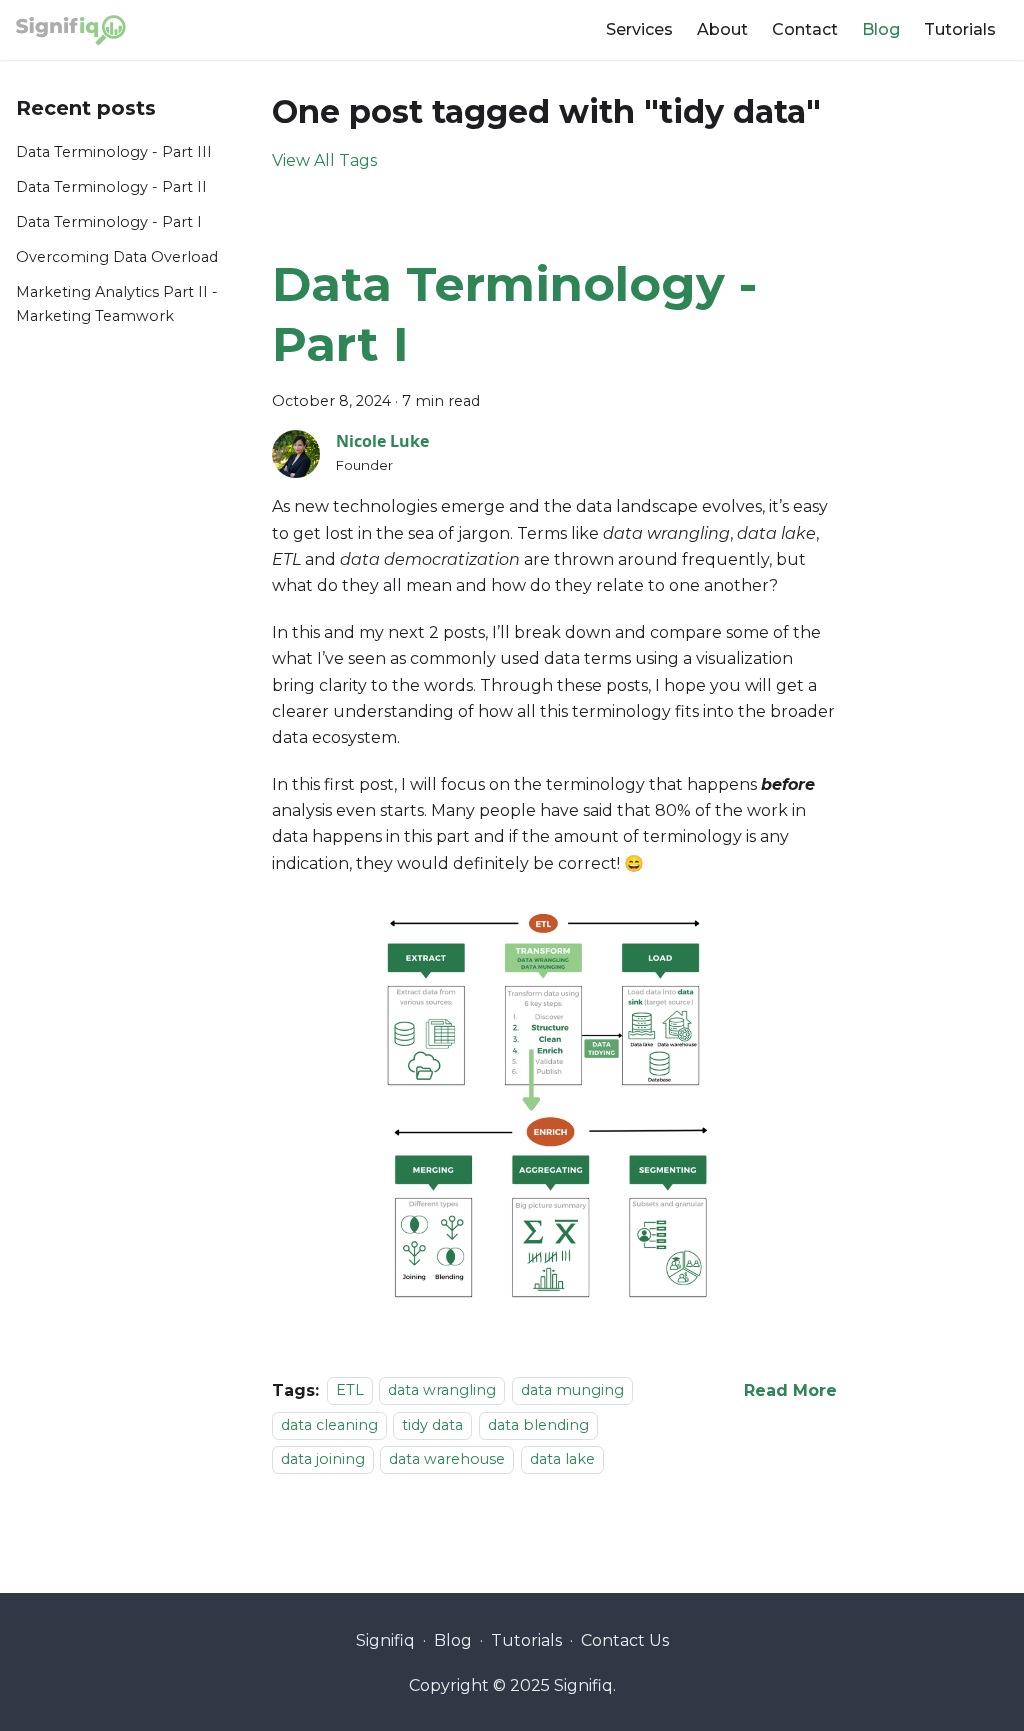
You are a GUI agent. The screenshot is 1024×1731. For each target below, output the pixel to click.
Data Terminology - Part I (109, 222)
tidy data (432, 1425)
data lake (562, 1459)
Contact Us (625, 1640)
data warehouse (447, 1459)
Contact (805, 29)
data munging (572, 1391)
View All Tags (324, 160)
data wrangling (442, 1391)
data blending (538, 1425)
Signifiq (385, 1640)
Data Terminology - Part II (111, 187)
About (722, 29)
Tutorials (960, 29)
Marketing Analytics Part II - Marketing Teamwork (117, 304)
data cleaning (329, 1425)
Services (639, 29)
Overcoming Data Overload (117, 257)
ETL (350, 1391)
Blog (881, 29)
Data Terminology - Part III (114, 152)
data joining (323, 1459)
